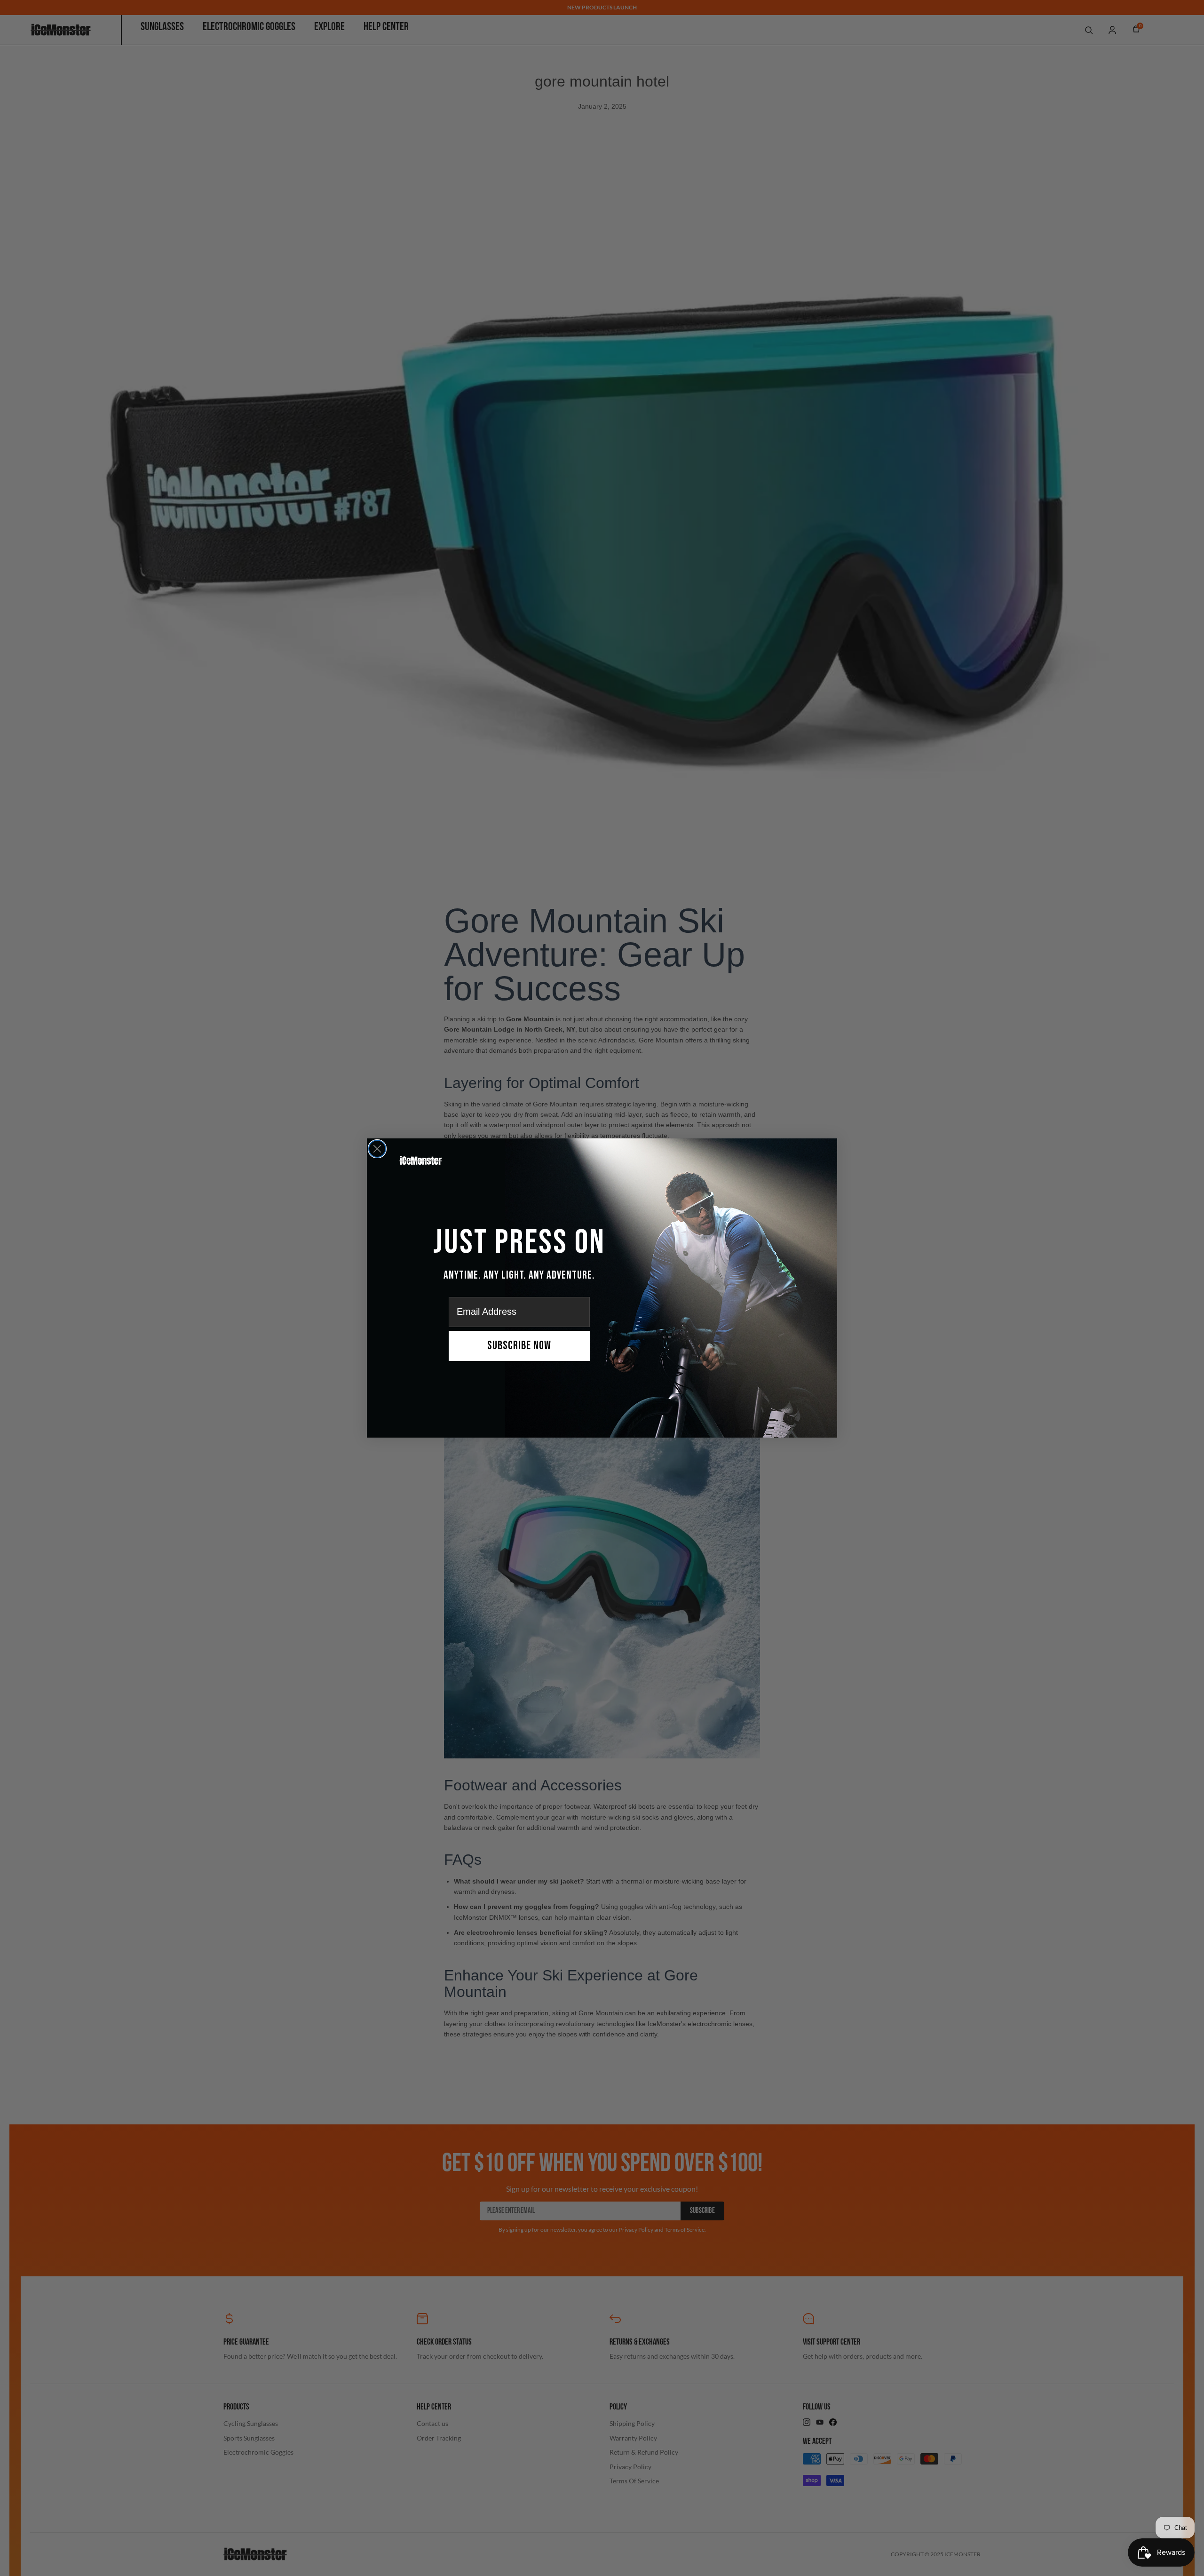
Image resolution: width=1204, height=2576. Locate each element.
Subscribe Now (519, 1346)
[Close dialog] (377, 1149)
